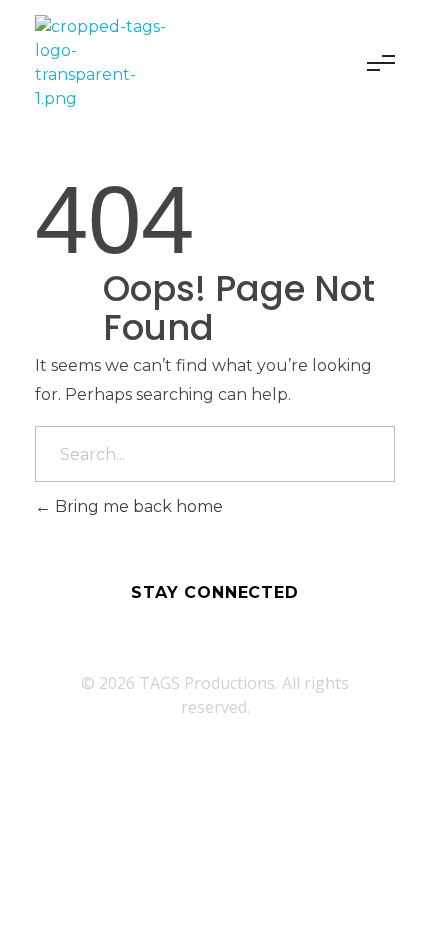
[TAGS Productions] (105, 63)
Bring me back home (137, 506)
